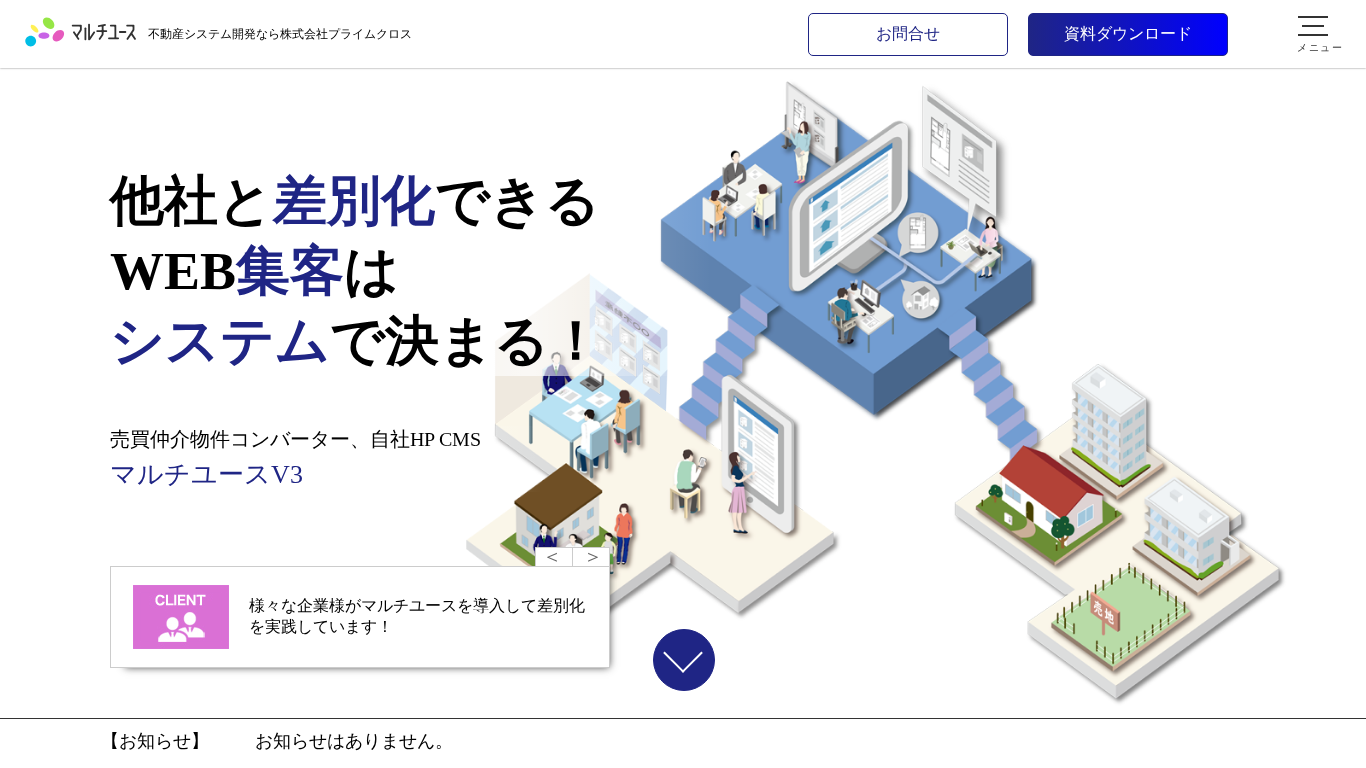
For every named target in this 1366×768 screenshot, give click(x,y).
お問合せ (908, 33)
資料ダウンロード (1128, 33)
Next (591, 554)
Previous (554, 554)
